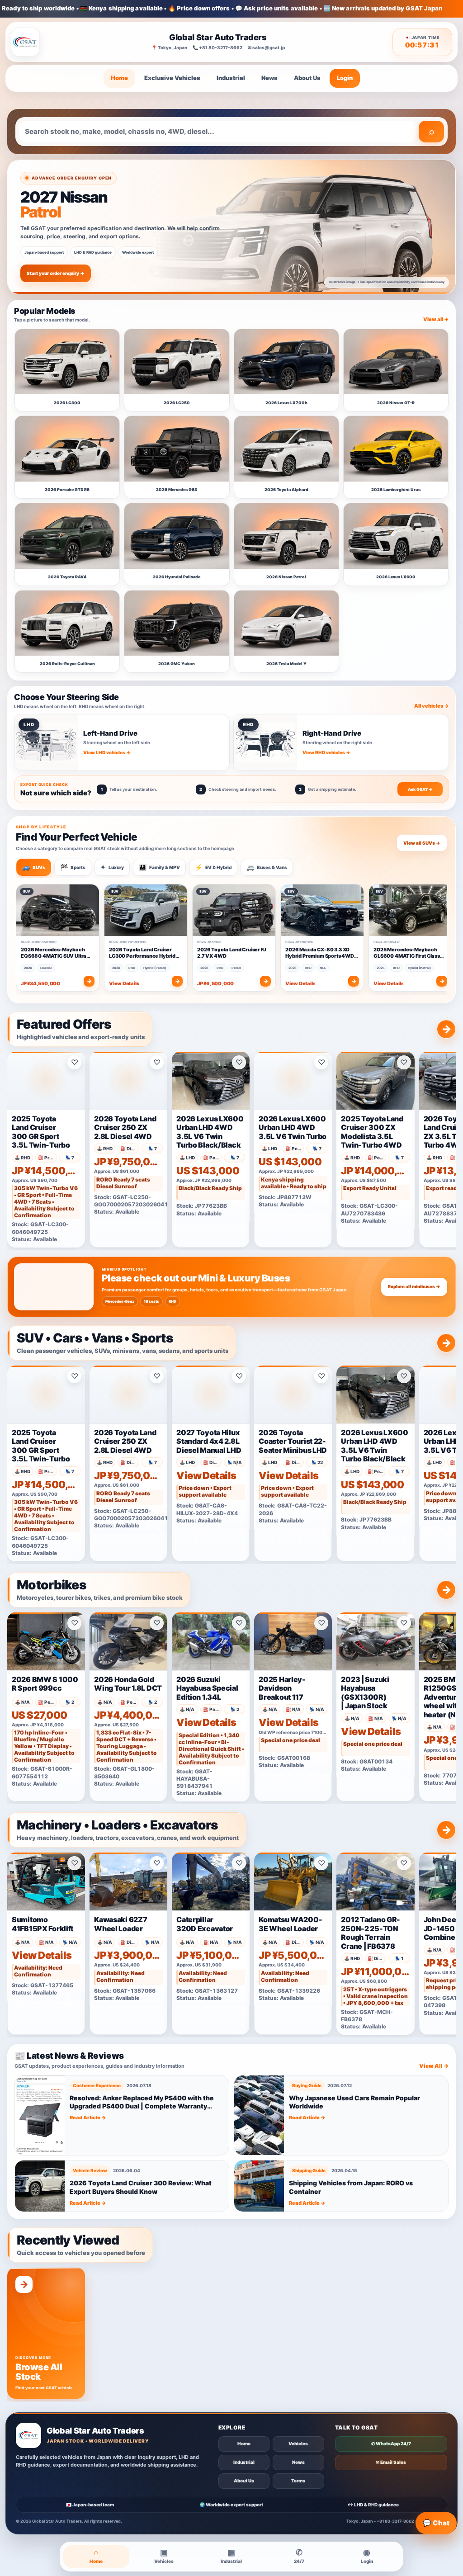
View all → (436, 319)
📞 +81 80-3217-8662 (217, 47)
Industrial (231, 78)
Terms (298, 2481)
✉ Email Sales (391, 2462)
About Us (307, 78)
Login (345, 78)
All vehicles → (432, 706)
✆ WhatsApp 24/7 (391, 2444)
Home (119, 78)
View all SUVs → (422, 843)
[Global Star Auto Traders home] (25, 42)
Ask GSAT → (420, 789)
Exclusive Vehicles (172, 78)
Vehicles (298, 2444)
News (269, 78)
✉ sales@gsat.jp (266, 47)
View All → (434, 2066)
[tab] (34, 867)
